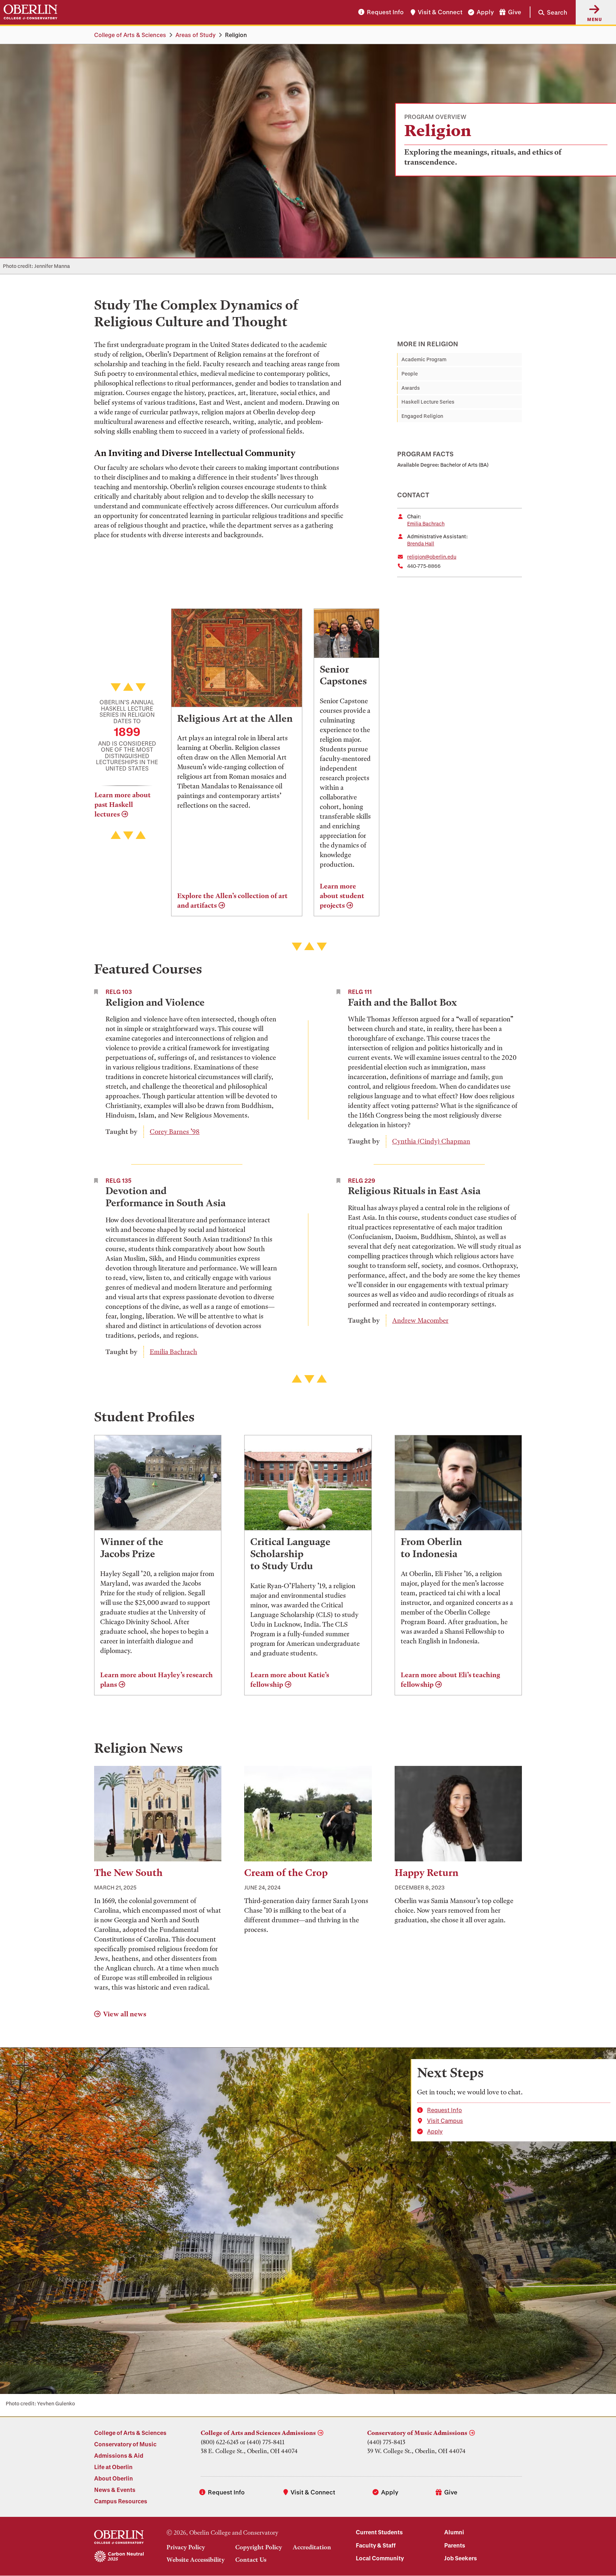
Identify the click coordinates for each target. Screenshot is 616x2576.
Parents (455, 2545)
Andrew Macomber (420, 1320)
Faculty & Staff (376, 2545)
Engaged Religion (422, 416)
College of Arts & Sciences (130, 35)
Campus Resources (121, 2501)
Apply (485, 12)
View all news (125, 2014)
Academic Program (424, 359)
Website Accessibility (196, 2560)
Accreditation (312, 2547)
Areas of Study (196, 35)
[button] (548, 12)
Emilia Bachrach (426, 524)
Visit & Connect (440, 12)
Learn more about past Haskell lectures (123, 805)
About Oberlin (114, 2478)
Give (515, 12)
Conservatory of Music (125, 2444)
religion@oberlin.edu (432, 557)
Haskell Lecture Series (428, 402)
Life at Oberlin (113, 2467)
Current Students (379, 2532)
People (410, 374)
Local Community (380, 2558)
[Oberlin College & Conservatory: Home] (30, 12)
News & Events (115, 2490)
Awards (411, 388)
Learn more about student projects (342, 896)
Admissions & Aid (119, 2455)
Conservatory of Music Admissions (417, 2433)
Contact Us (251, 2560)
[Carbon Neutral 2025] (119, 2557)
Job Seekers (461, 2558)
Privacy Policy (186, 2547)
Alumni (454, 2532)
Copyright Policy (259, 2547)
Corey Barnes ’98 (175, 1132)
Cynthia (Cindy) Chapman (431, 1141)
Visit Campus (445, 2121)
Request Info (385, 12)
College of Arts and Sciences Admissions (258, 2433)
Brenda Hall (421, 543)
